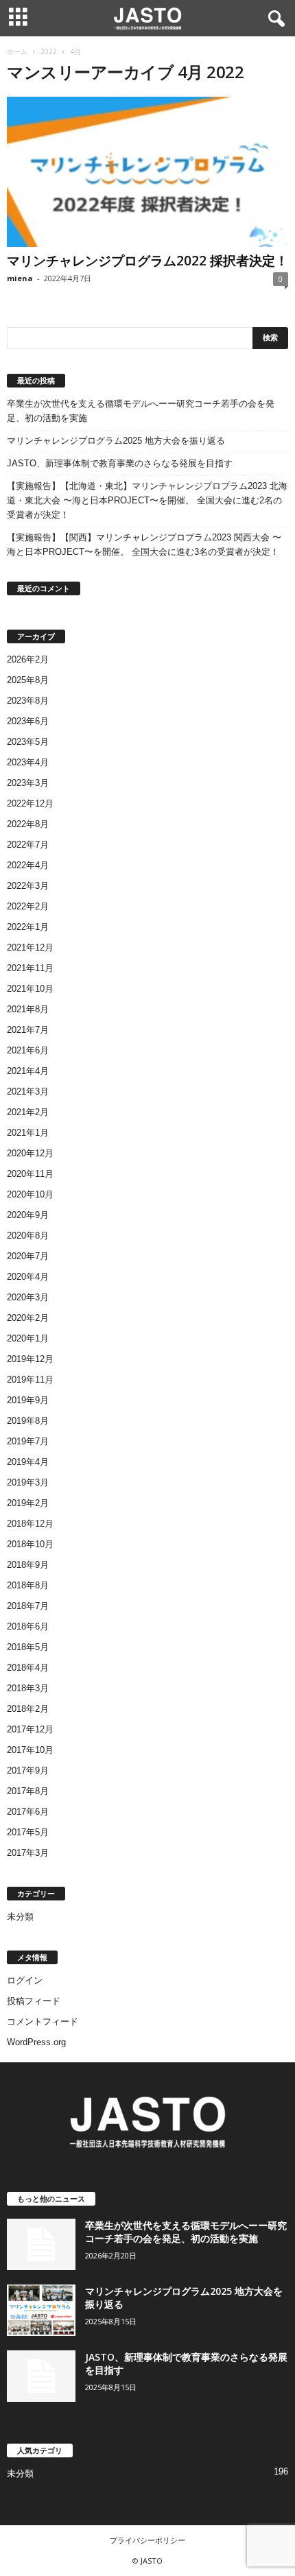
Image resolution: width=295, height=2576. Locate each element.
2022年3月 (28, 886)
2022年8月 (28, 824)
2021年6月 (28, 1050)
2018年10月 (30, 1544)
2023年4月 (28, 762)
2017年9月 (28, 1770)
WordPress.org (36, 2042)
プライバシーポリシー (147, 2540)
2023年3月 (28, 783)
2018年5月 (28, 1647)
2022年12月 (30, 803)
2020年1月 (28, 1338)
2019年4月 (28, 1462)
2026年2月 (28, 659)
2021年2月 (28, 1112)
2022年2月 (28, 906)
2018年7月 (28, 1606)
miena (20, 278)
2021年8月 (28, 1009)
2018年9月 (28, 1565)
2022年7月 (28, 845)
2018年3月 (28, 1688)
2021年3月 (28, 1092)
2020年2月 (28, 1318)
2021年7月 (28, 1030)
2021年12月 (30, 947)
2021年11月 (30, 968)
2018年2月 (28, 1709)
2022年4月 (28, 865)
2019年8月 (28, 1421)
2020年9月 (28, 1215)
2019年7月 (28, 1441)
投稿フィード (34, 2001)
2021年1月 (28, 1133)
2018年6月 (28, 1626)
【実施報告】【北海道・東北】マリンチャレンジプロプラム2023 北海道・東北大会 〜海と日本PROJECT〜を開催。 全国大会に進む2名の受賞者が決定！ (147, 500)
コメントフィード (43, 2022)
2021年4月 (28, 1071)
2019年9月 (28, 1400)
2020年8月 (28, 1236)
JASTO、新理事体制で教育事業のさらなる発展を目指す (120, 463)
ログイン (25, 1980)
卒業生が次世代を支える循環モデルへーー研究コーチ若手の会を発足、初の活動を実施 (141, 411)
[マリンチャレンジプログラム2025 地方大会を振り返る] (41, 2310)
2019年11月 (30, 1380)
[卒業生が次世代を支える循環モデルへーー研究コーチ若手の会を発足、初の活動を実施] (41, 2244)
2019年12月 (30, 1359)
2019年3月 (28, 1482)
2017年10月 (30, 1750)
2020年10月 (30, 1194)
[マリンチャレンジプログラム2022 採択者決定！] (147, 172)
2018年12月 (30, 1524)
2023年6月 (28, 721)
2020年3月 (28, 1297)
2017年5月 (28, 1832)
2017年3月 (28, 1853)
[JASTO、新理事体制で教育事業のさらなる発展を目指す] (41, 2376)
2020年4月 (28, 1277)
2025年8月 (28, 680)
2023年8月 (28, 701)
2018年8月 (28, 1585)
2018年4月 (28, 1668)
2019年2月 (28, 1503)
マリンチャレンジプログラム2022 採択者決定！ (147, 261)
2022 (49, 51)
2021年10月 (30, 989)
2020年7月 (28, 1256)
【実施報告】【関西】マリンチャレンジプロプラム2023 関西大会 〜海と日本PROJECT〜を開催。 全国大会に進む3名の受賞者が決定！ (144, 545)
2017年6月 (28, 1812)
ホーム (17, 51)
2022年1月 (28, 927)
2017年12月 (30, 1729)
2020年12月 (30, 1153)
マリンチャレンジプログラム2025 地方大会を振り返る (116, 441)
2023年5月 (28, 742)
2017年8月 (28, 1791)
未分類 (20, 1917)
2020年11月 (30, 1174)
